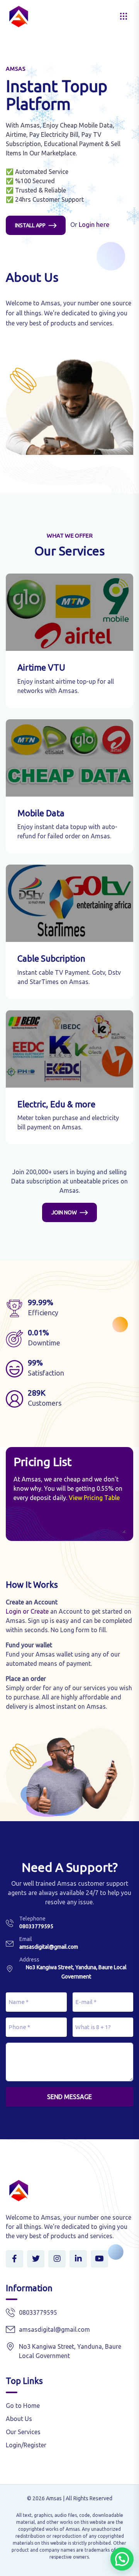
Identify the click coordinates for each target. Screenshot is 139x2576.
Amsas (54, 2498)
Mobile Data (41, 813)
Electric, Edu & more (56, 1104)
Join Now (64, 1212)
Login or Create (27, 1611)
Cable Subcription (51, 958)
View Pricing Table (94, 1498)
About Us (19, 2419)
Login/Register (26, 2445)
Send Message (69, 2097)
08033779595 (36, 1926)
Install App (30, 225)
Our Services (23, 2432)
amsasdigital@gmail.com (49, 1947)
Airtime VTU (41, 667)
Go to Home (23, 2406)
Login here (94, 225)
